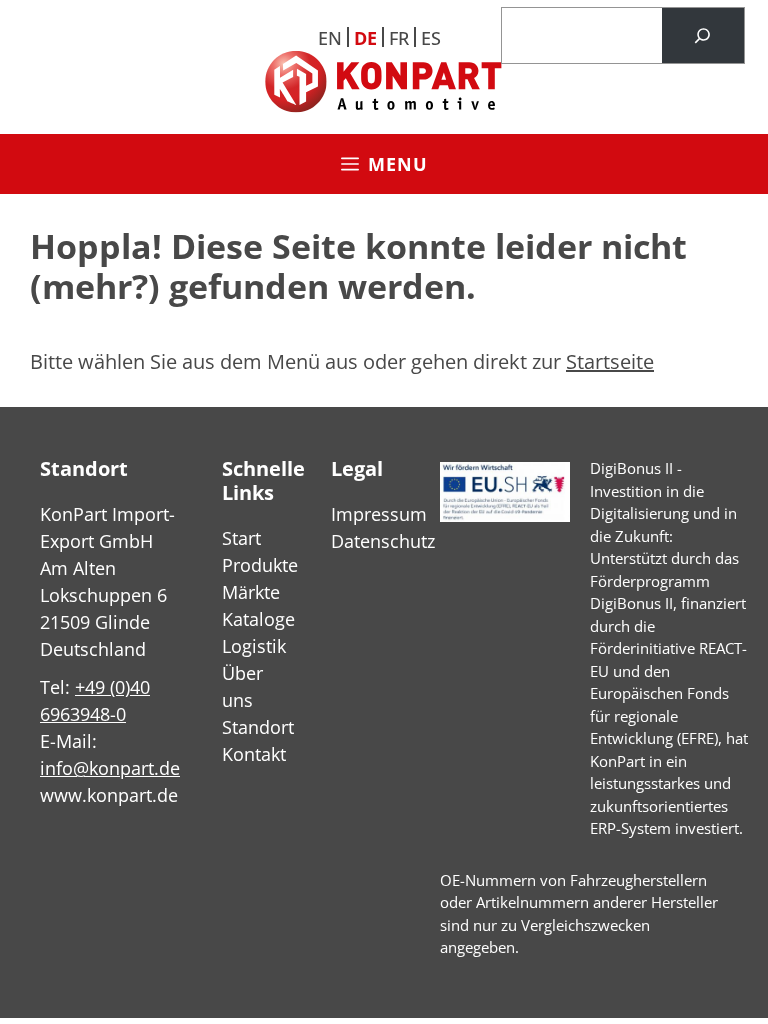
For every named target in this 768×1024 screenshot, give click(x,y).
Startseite (610, 361)
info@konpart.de (110, 768)
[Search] (703, 36)
